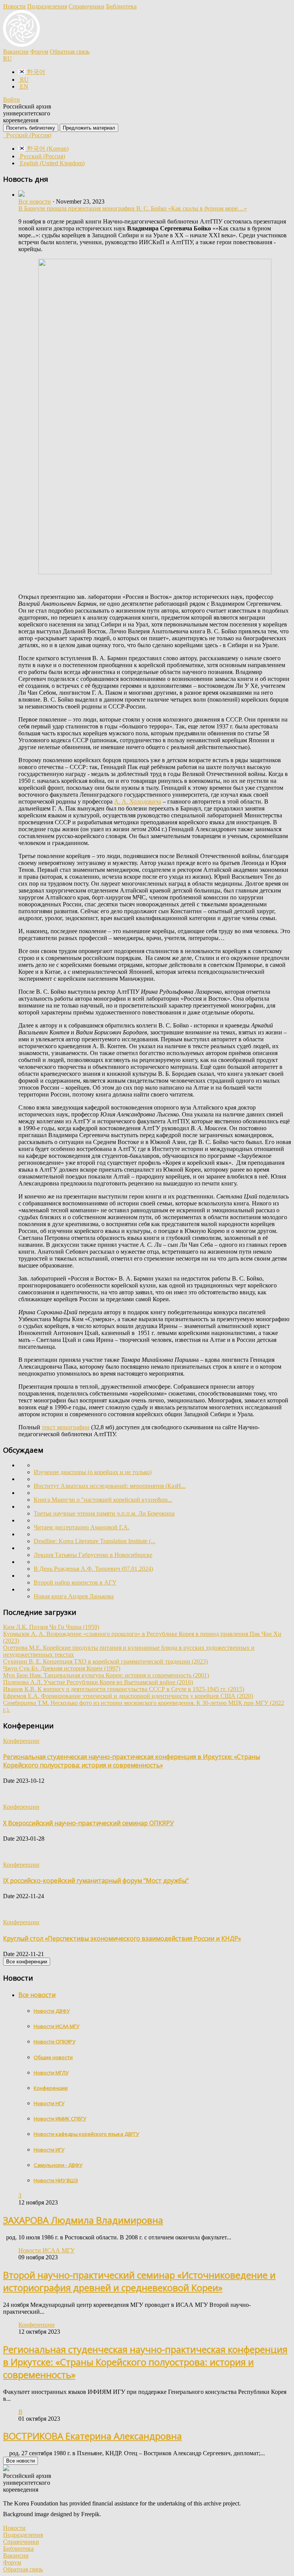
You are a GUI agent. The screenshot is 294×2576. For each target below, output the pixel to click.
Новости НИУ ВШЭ (56, 2180)
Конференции (51, 2088)
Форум (39, 52)
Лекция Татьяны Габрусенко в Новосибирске (93, 1555)
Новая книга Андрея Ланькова (74, 1596)
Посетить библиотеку (31, 128)
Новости (14, 6)
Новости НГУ (49, 2103)
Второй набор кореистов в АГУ (75, 1582)
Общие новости (53, 2057)
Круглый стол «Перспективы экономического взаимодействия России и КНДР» (122, 1938)
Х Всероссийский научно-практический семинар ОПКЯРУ (88, 1823)
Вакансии (16, 52)
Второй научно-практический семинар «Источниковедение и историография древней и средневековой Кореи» (139, 2281)
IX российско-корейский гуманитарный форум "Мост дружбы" (96, 1881)
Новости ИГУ (49, 2150)
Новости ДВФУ (52, 2011)
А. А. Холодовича (138, 801)
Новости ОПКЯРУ (55, 2042)
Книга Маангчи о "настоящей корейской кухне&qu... (103, 1500)
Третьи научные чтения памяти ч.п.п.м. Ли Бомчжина (104, 1513)
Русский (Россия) (28, 135)
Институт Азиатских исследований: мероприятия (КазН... (110, 1486)
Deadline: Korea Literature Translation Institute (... (95, 1541)
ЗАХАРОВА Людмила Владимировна (83, 2220)
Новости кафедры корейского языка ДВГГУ (86, 2134)
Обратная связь (70, 52)
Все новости (35, 201)
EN (23, 86)
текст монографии (66, 1427)
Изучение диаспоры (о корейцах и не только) (93, 1472)
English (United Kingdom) (51, 163)
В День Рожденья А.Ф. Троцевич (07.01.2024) (93, 1569)
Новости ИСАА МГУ (56, 2026)
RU (7, 58)
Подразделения (47, 6)
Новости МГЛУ (51, 2073)
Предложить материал (89, 128)
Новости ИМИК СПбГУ (60, 2119)
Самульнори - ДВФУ (58, 2165)
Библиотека (121, 6)
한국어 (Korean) (47, 149)
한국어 (35, 72)
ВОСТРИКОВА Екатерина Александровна (92, 2436)
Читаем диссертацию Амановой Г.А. (82, 1527)
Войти (11, 99)
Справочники (87, 6)
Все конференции (27, 1962)
